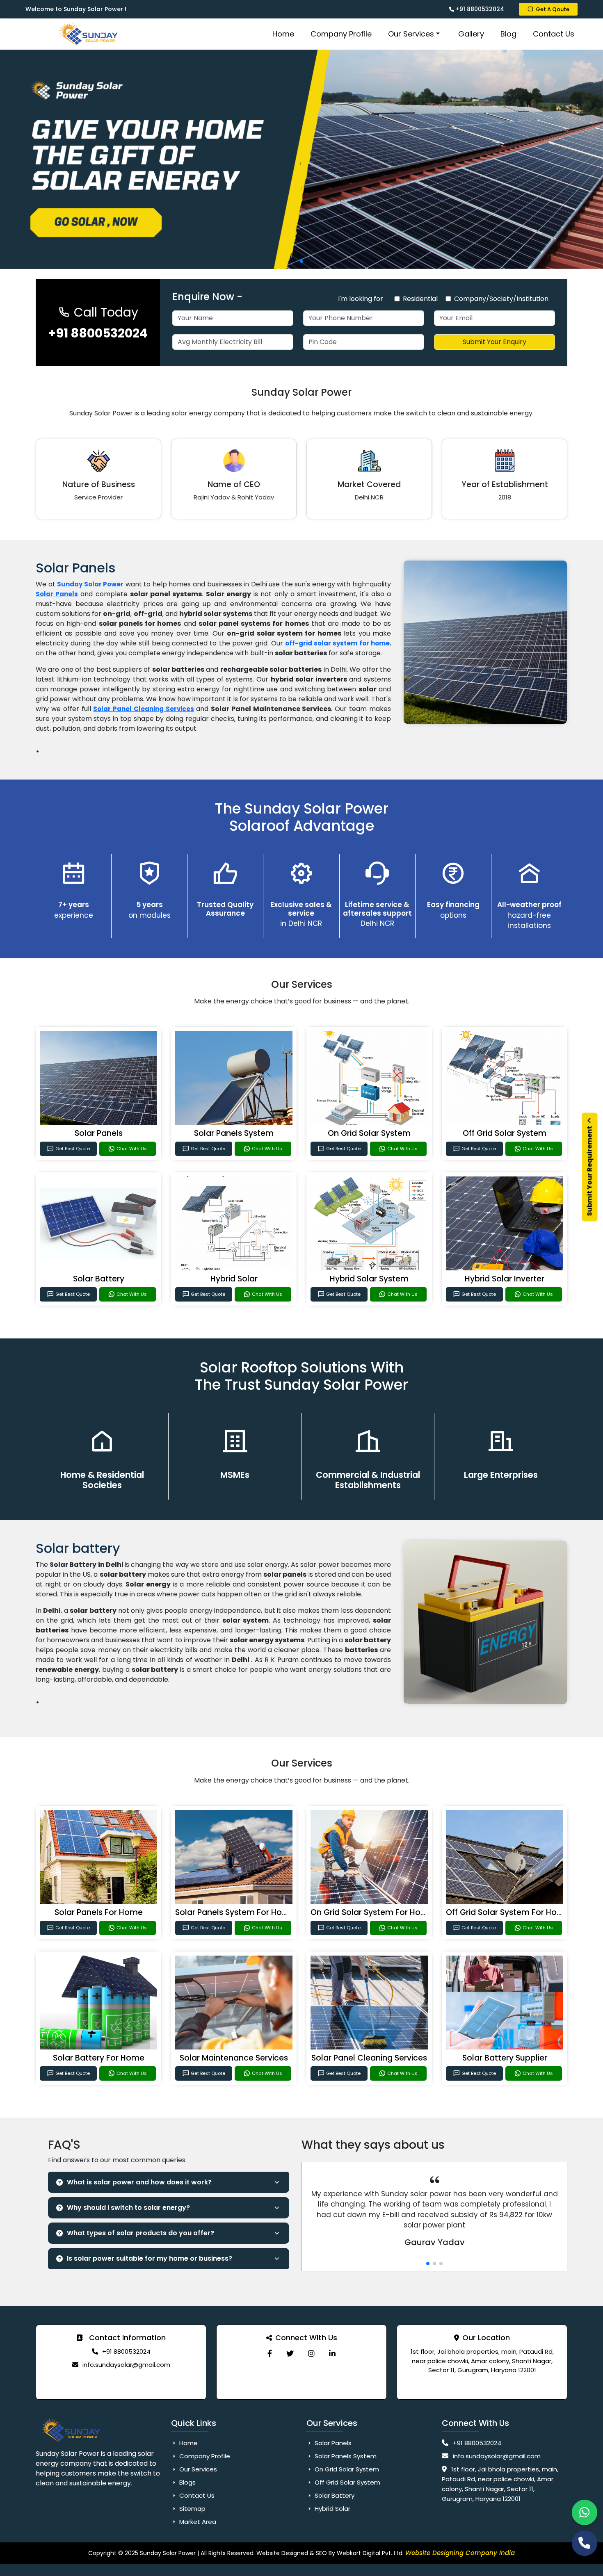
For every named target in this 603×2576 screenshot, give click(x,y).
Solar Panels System (234, 1133)
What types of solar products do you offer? (140, 2233)
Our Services (411, 34)
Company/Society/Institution (501, 299)
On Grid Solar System (369, 1133)
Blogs (187, 2482)
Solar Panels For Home (99, 1912)
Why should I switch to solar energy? (128, 2208)
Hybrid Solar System (369, 1279)
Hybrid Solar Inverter (505, 1279)
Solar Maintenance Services (234, 2058)
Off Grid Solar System (505, 1133)
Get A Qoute (553, 9)
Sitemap (192, 2509)
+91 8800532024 (479, 9)
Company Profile (341, 34)
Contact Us (554, 34)
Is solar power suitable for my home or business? (150, 2258)
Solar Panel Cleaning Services (144, 709)
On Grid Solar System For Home (372, 1912)
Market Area (197, 2522)
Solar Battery (99, 1279)
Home (283, 34)
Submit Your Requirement (590, 1170)
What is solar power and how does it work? (139, 2182)
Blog (508, 34)
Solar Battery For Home (99, 2058)
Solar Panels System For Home (235, 1912)
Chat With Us (132, 1149)
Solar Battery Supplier (505, 2058)
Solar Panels (99, 1133)
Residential (420, 299)
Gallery (471, 34)
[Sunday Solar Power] (270, 2354)
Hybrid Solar (234, 1279)
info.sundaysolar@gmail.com (126, 2365)
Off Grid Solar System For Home (508, 1912)
